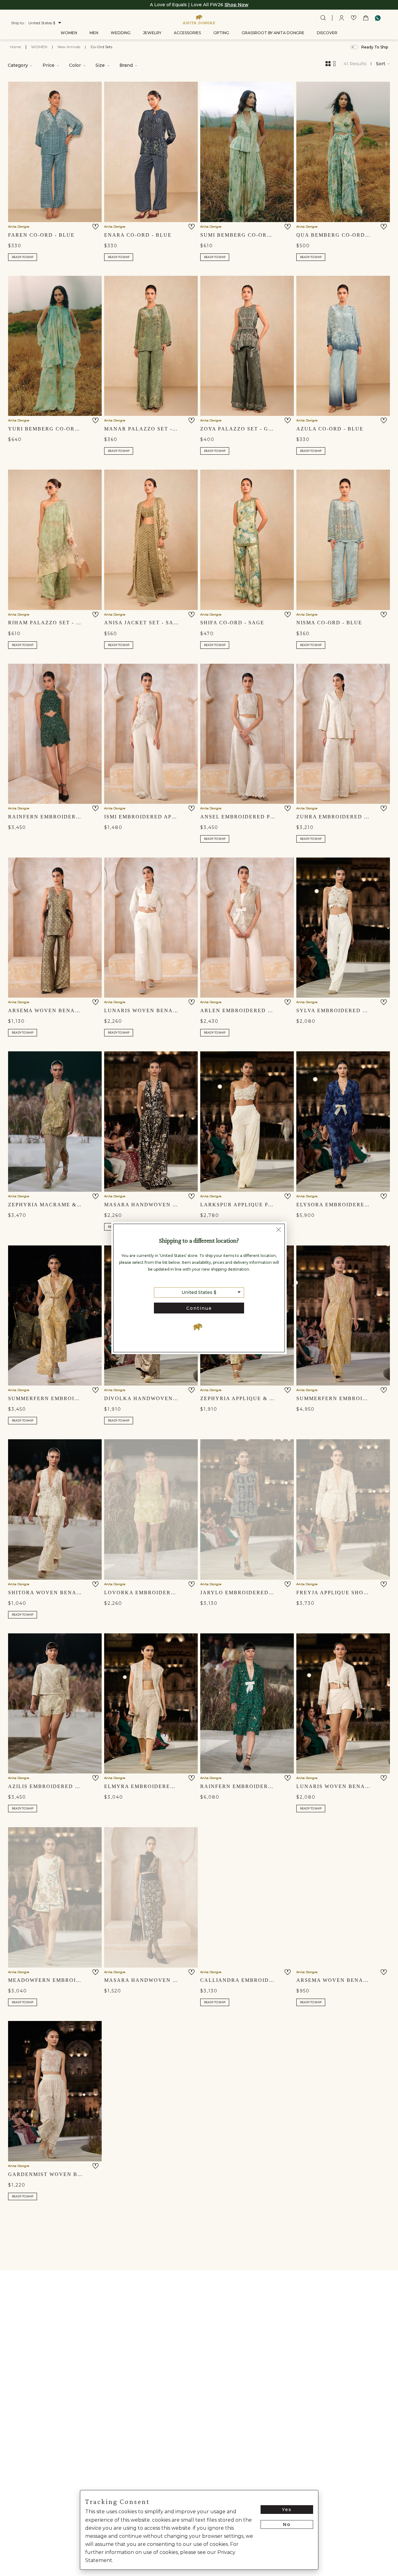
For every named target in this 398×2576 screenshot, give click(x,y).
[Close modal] (279, 1231)
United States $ (199, 1292)
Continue (199, 1308)
